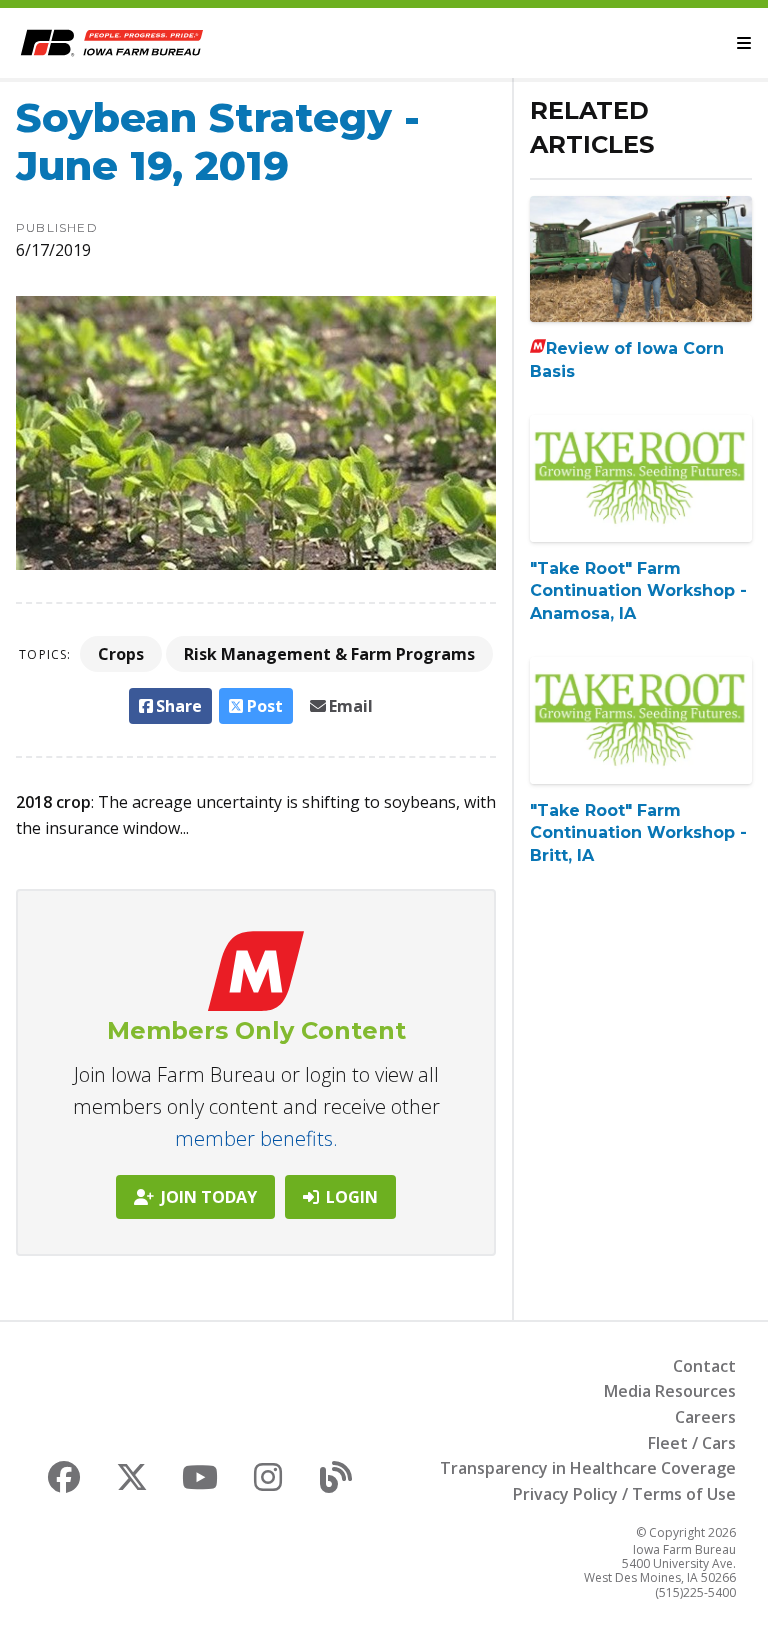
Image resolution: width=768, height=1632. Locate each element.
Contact (704, 1366)
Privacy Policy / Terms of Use (624, 1494)
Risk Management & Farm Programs (329, 654)
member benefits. (256, 1138)
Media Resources (670, 1391)
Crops (121, 654)
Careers (705, 1417)
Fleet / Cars (692, 1443)
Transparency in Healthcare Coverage (588, 1468)
